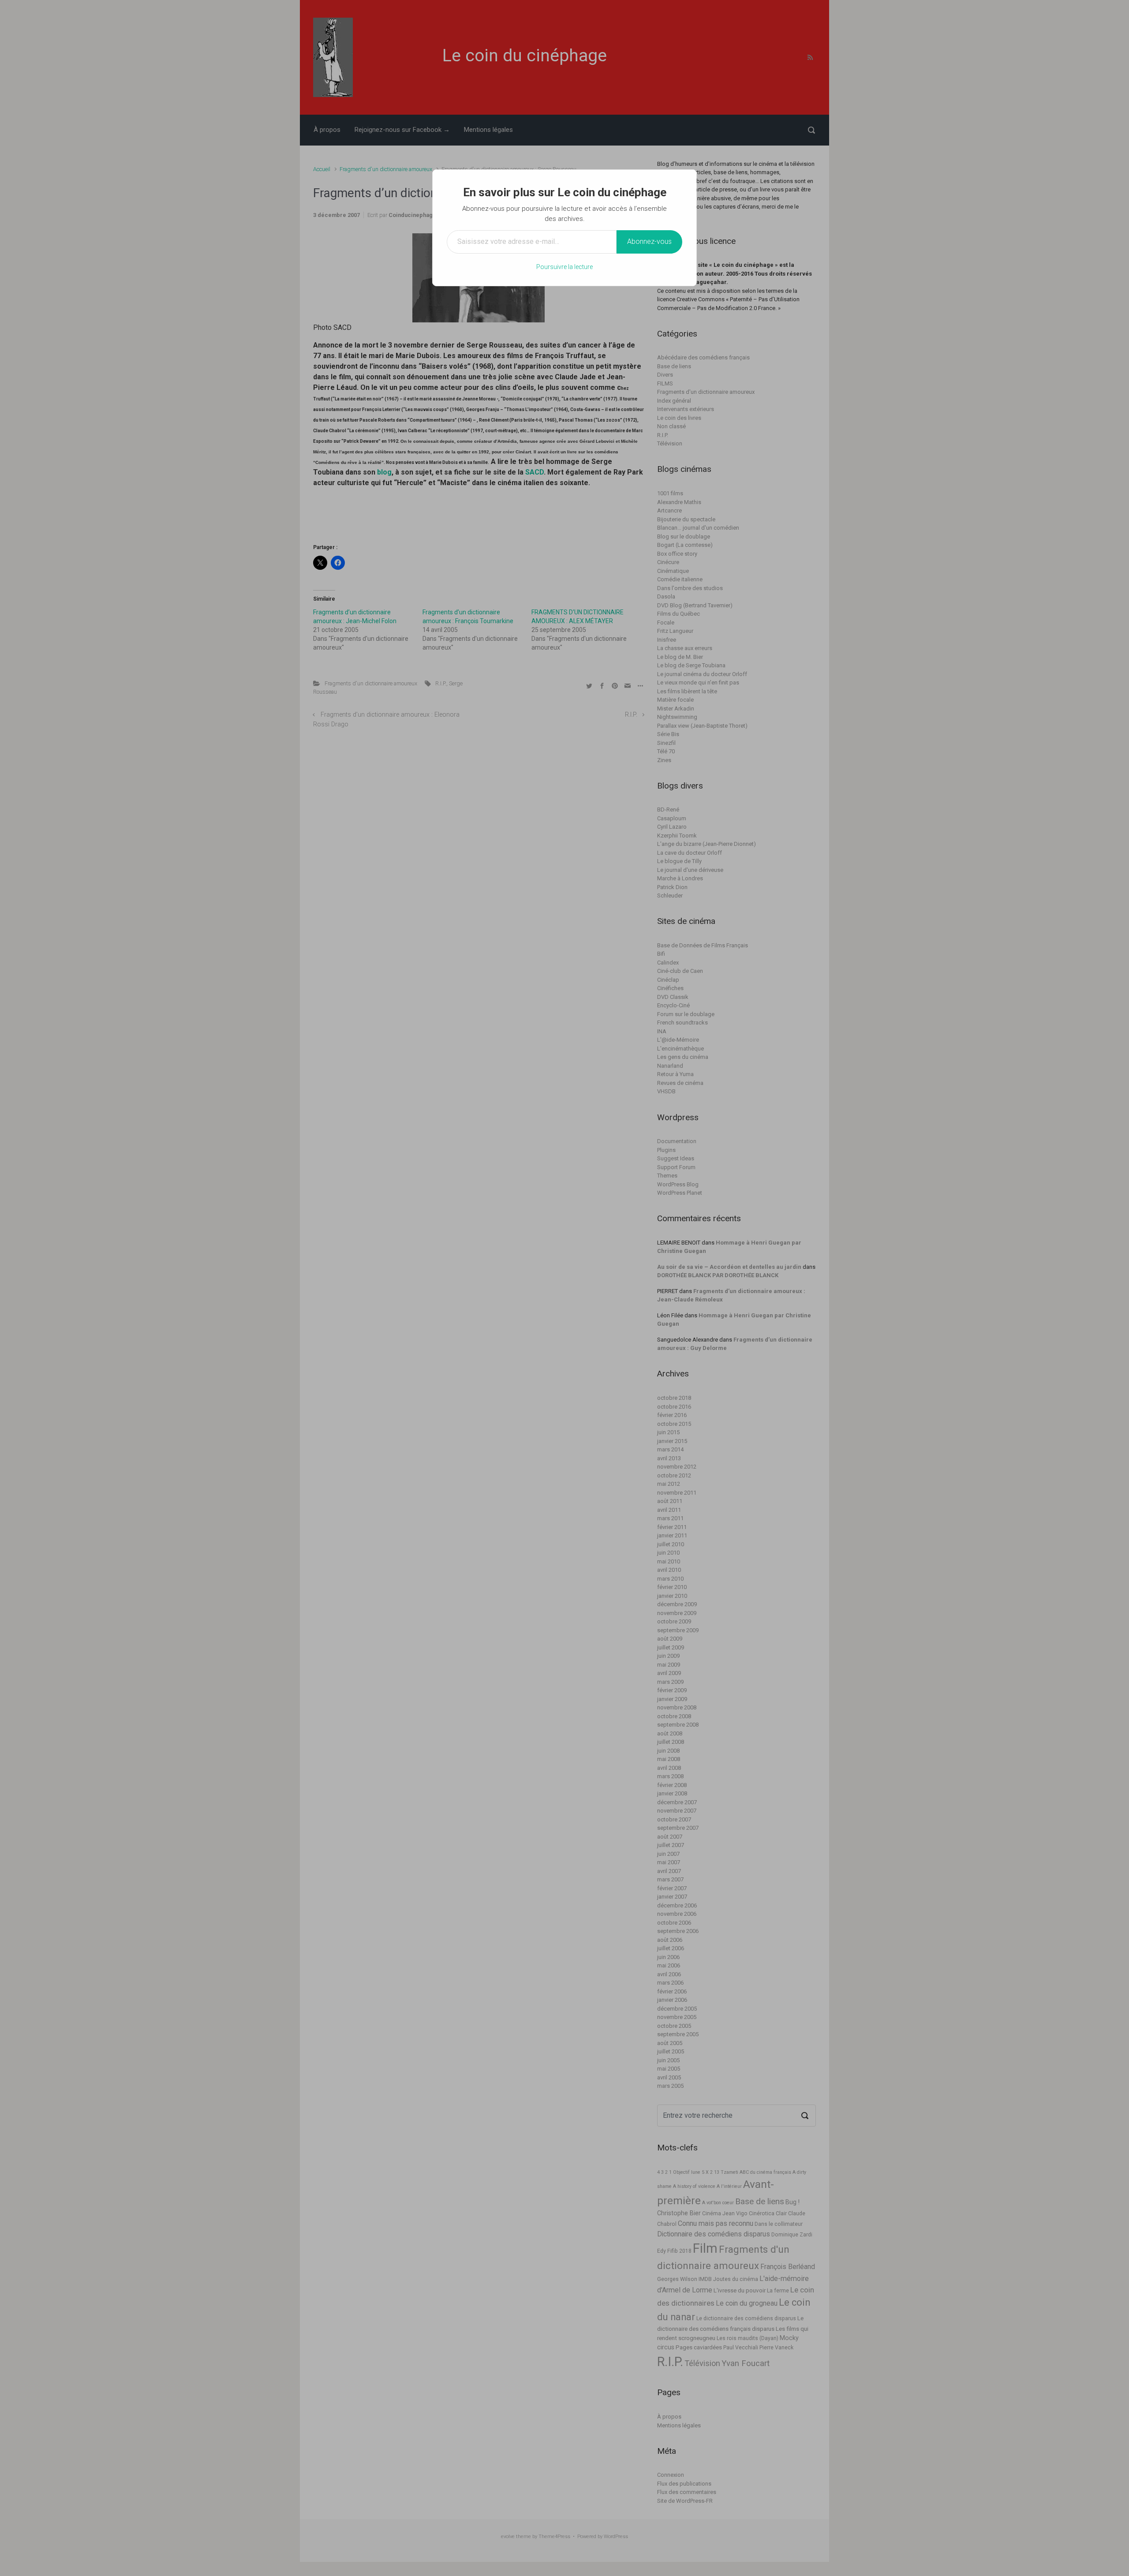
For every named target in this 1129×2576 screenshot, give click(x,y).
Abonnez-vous (649, 241)
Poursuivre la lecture (564, 267)
